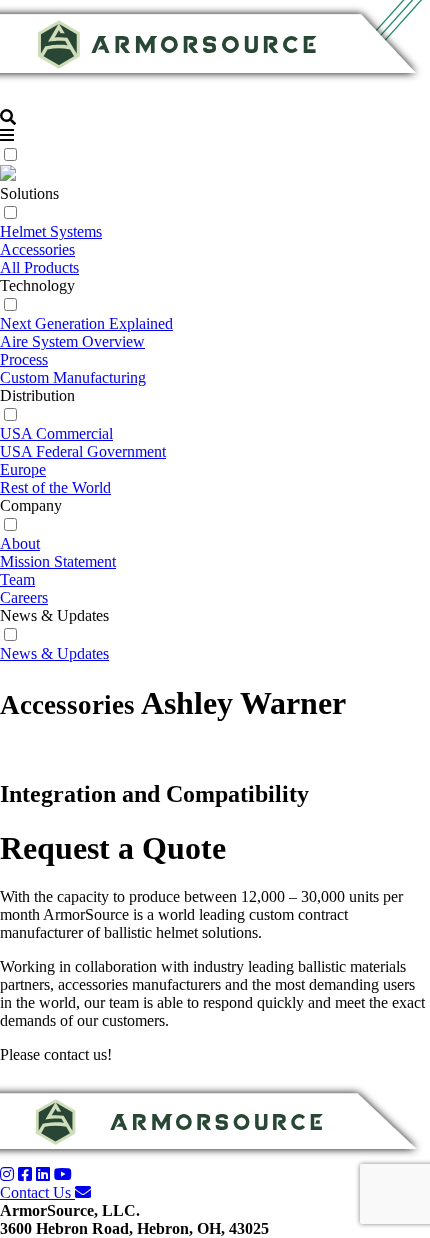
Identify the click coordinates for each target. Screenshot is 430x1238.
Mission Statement (58, 561)
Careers (24, 597)
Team (17, 579)
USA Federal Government (83, 451)
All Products (39, 267)
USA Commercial (56, 433)
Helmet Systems (51, 231)
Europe (23, 469)
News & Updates (54, 653)
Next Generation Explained (86, 323)
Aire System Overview (72, 341)
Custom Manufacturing (73, 377)
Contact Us (37, 1192)
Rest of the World (55, 487)
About (20, 543)
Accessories (37, 249)
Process (24, 359)
